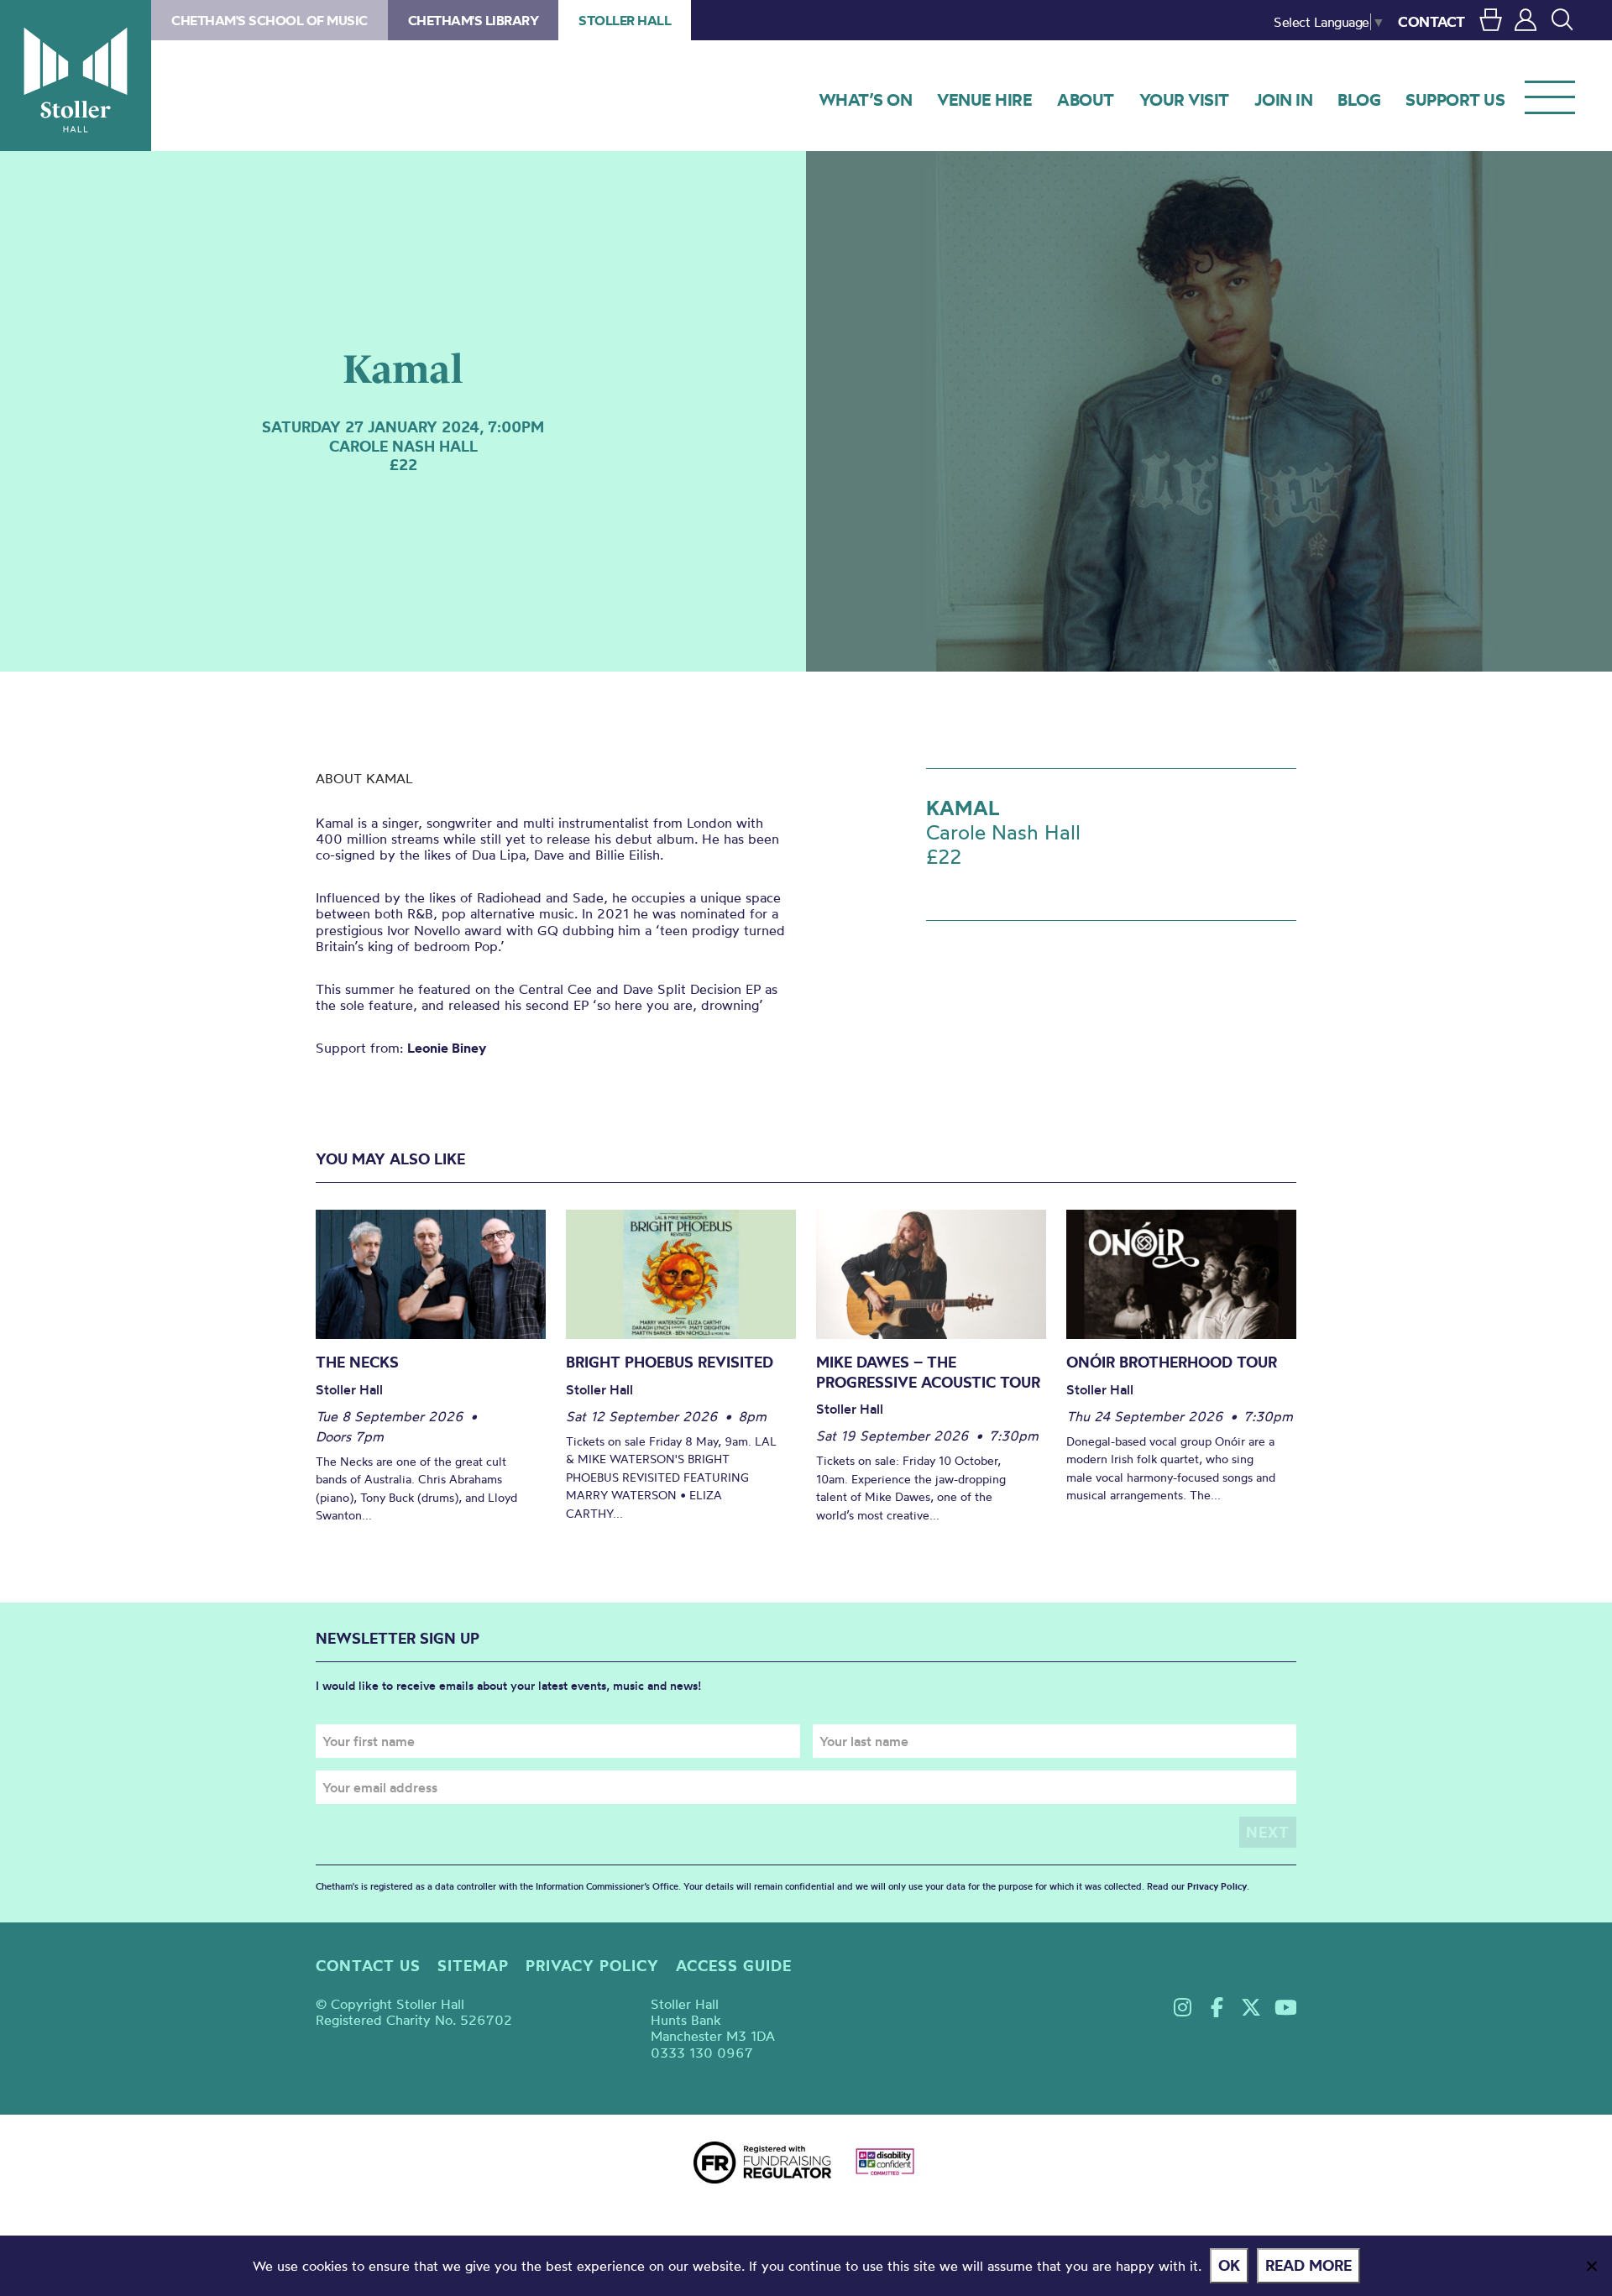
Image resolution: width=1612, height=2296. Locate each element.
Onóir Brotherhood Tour (1172, 1362)
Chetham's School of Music (270, 20)
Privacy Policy (1217, 1886)
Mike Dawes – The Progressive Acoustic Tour (928, 1372)
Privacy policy (592, 1966)
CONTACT (1431, 21)
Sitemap (473, 1966)
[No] (1591, 2266)
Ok (1229, 2265)
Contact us (368, 1966)
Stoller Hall (76, 76)
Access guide (734, 1966)
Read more (1308, 2265)
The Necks (357, 1362)
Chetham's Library (474, 20)
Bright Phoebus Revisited (670, 1362)
